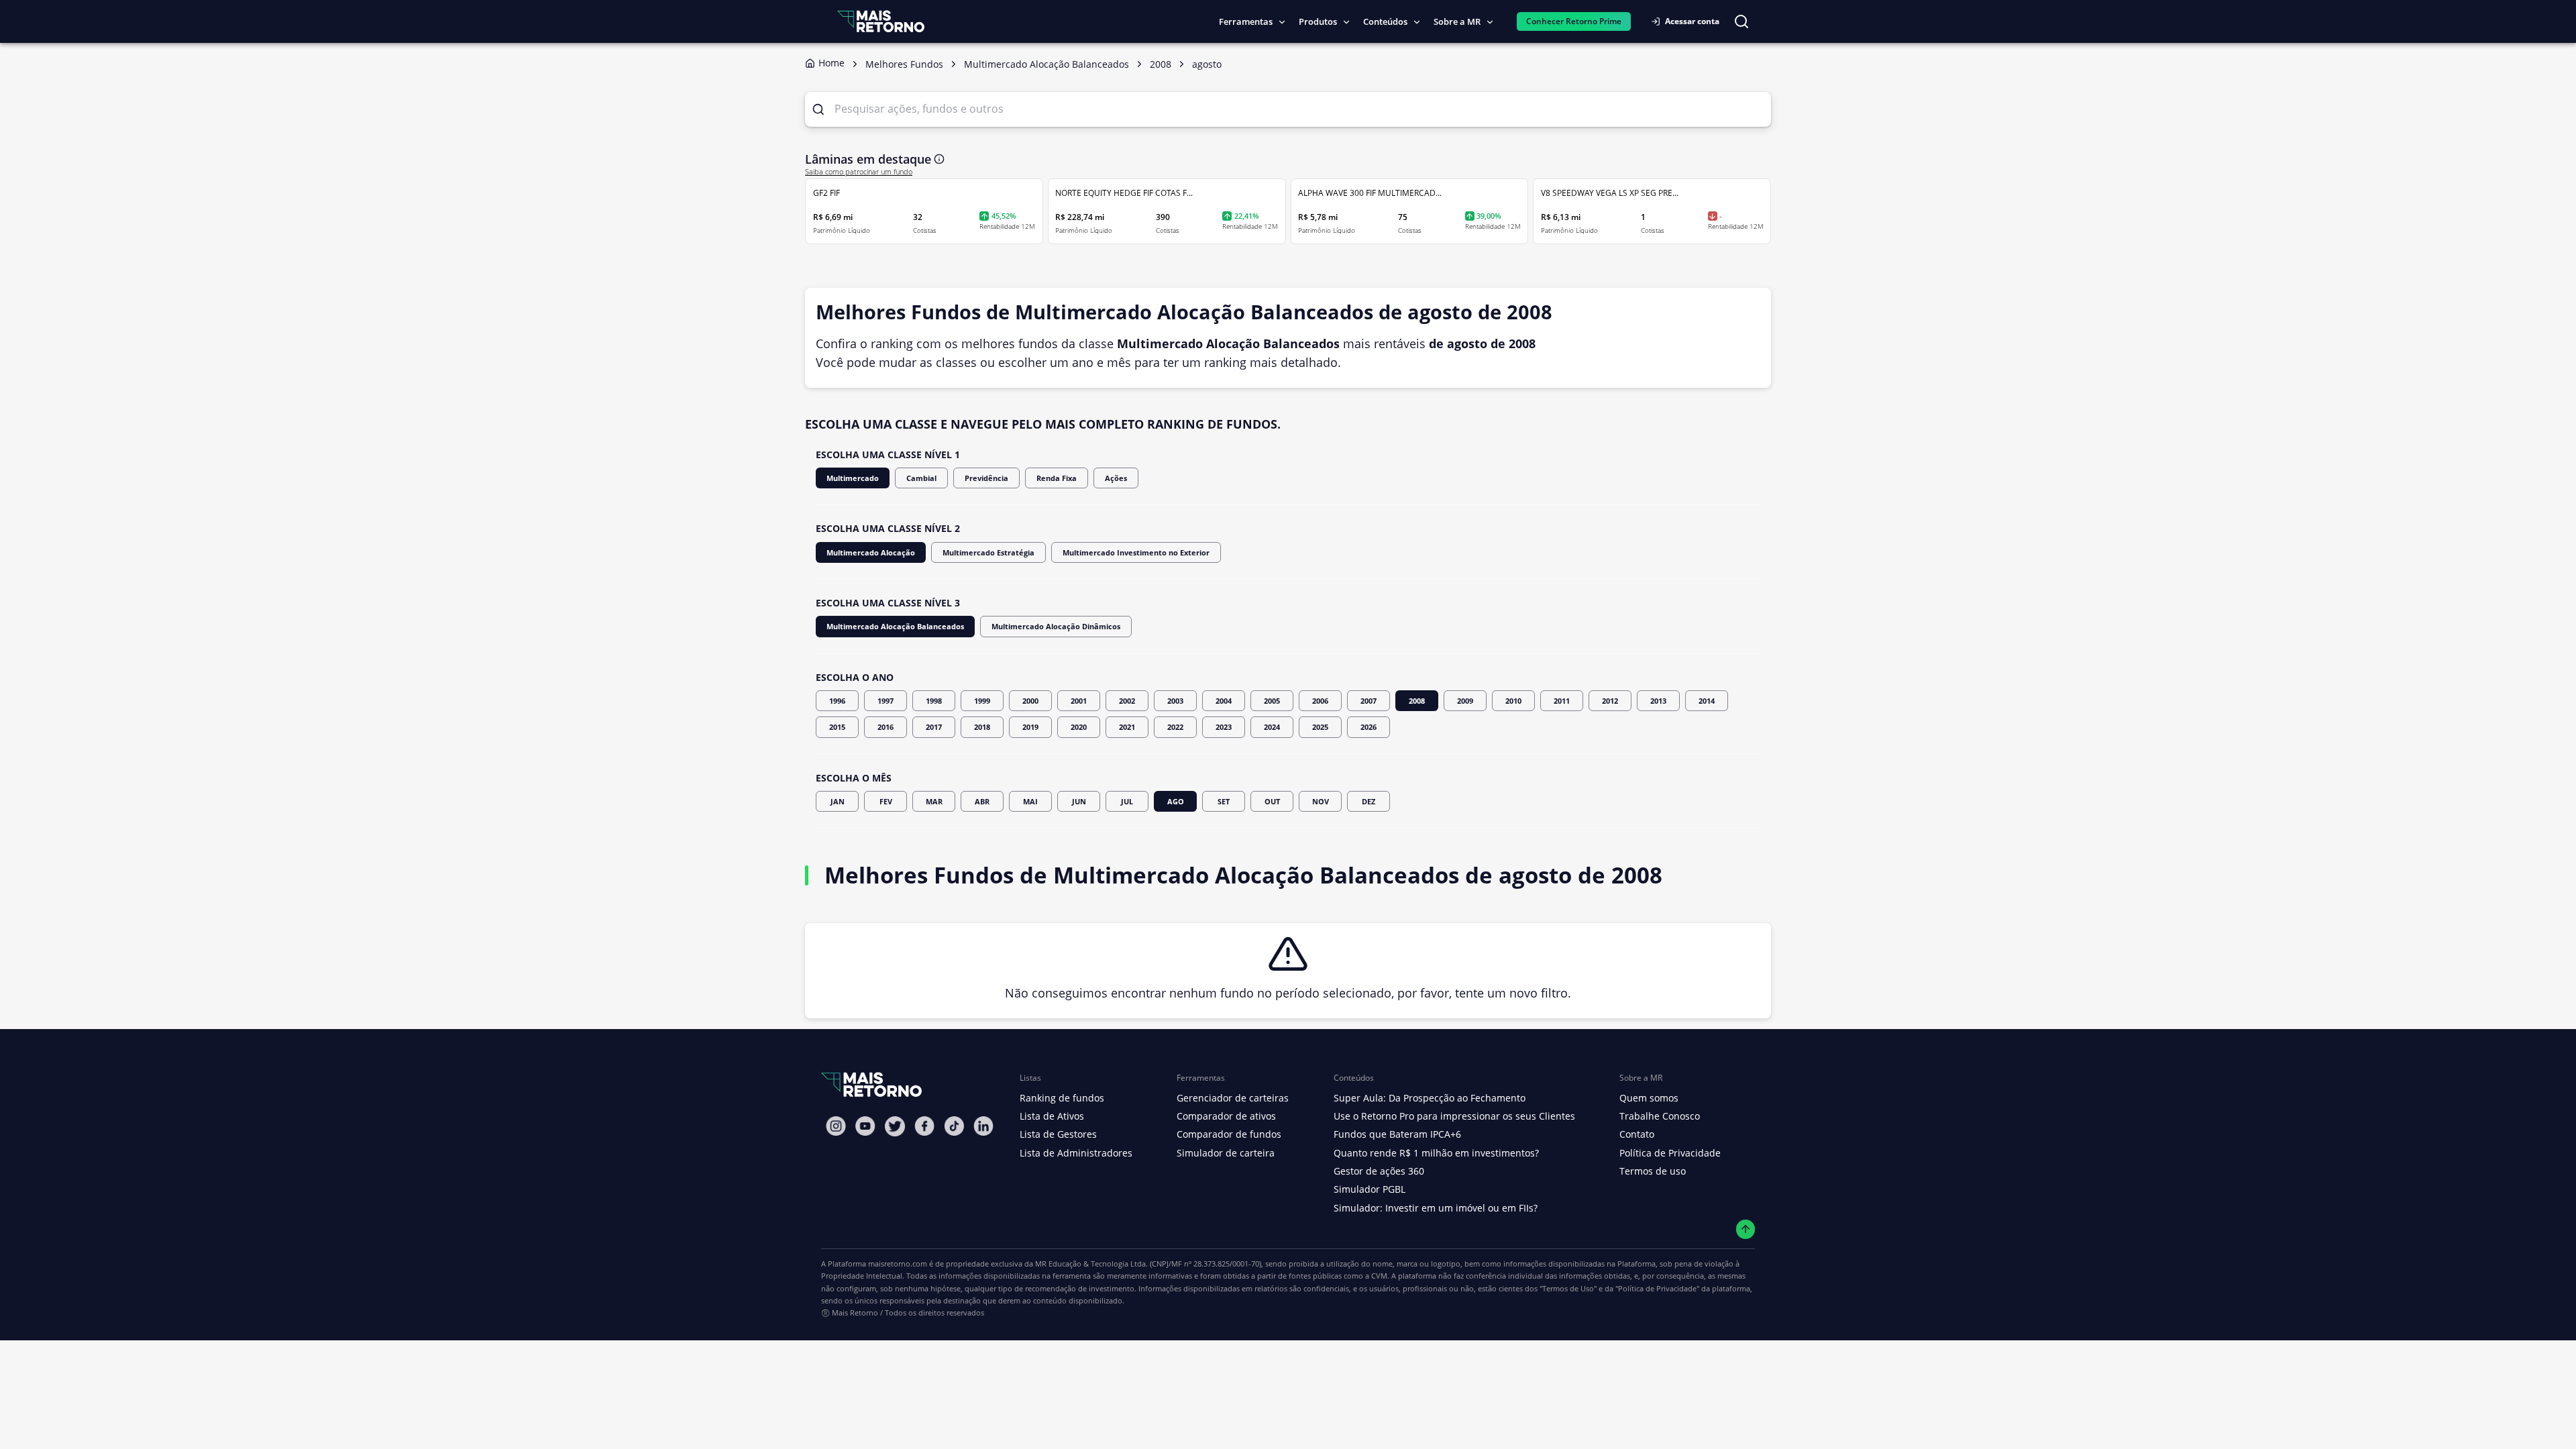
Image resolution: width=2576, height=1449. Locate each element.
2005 (1272, 701)
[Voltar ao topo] (1746, 1229)
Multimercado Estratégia (988, 552)
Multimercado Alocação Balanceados (895, 626)
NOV (1321, 801)
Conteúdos (1385, 21)
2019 (1030, 727)
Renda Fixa (1057, 478)
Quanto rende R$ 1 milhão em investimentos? (1436, 1153)
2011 (1562, 701)
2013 (1658, 701)
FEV (886, 801)
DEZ (1368, 801)
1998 (934, 701)
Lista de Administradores (1076, 1153)
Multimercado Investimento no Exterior (1136, 552)
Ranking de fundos (1062, 1098)
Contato (1637, 1134)
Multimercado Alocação (871, 552)
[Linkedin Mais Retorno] (983, 1126)
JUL (1127, 801)
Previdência (986, 478)
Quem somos (1649, 1098)
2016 (885, 727)
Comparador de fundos (1229, 1134)
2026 (1368, 727)
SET (1224, 801)
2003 (1175, 701)
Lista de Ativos (1052, 1116)
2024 (1272, 727)
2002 (1127, 701)
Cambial (921, 478)
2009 (1465, 701)
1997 (885, 701)
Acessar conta (1692, 21)
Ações (1116, 478)
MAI (1030, 801)
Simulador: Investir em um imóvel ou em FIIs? (1436, 1208)
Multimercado (853, 478)
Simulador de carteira (1226, 1153)
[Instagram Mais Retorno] (836, 1126)
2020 (1079, 727)
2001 (1079, 701)
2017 (934, 727)
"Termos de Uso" (1568, 1288)
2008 (1417, 701)
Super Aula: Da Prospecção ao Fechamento (1430, 1098)
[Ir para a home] (881, 21)
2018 (982, 727)
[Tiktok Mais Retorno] (954, 1126)
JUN (1079, 801)
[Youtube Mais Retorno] (865, 1126)
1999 (982, 701)
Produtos (1318, 21)
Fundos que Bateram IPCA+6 (1397, 1134)
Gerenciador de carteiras (1233, 1098)
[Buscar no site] (1741, 21)
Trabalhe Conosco (1660, 1116)
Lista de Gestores (1058, 1134)
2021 (1127, 727)
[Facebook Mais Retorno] (924, 1126)
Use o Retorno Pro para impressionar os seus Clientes (1454, 1116)
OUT (1272, 801)
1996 (837, 701)
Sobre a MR (1457, 21)
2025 (1320, 727)
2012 (1610, 701)
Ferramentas (1246, 21)
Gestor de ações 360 (1379, 1171)
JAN (838, 801)
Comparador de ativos (1226, 1116)
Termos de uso (1653, 1171)
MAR (934, 801)
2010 (1513, 701)
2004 (1224, 701)
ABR (982, 801)
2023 (1224, 727)
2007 (1368, 701)
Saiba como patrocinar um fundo (859, 172)
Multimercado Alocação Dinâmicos (1056, 626)
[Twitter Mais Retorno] (895, 1126)
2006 (1320, 701)
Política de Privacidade (1670, 1153)
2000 (1030, 701)
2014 (1707, 701)
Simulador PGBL (1370, 1189)
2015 (837, 727)
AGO (1176, 801)
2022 (1175, 727)
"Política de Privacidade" (1657, 1288)
